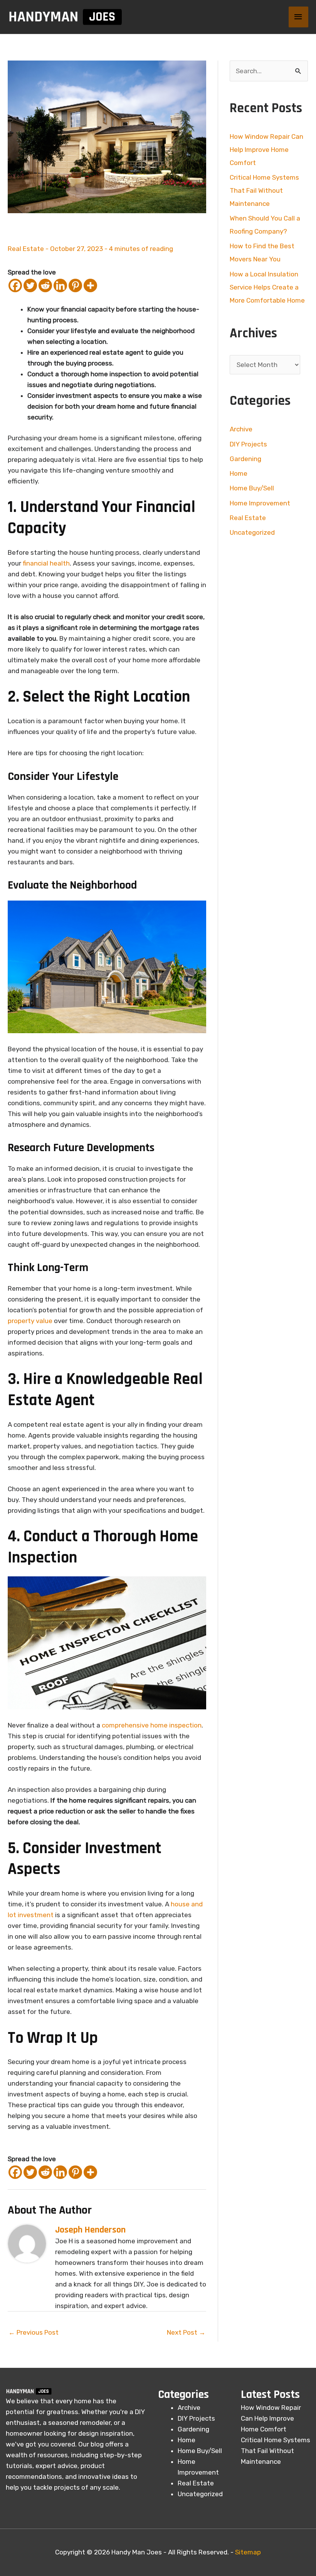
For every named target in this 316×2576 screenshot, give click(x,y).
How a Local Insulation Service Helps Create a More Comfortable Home (267, 287)
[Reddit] (45, 285)
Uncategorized (252, 532)
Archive (241, 429)
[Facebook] (15, 285)
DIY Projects (248, 444)
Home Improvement (260, 503)
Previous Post (34, 2332)
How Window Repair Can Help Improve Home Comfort (266, 150)
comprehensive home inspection (152, 1725)
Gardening (245, 459)
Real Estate (26, 249)
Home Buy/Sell (252, 488)
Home (239, 473)
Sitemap (248, 2552)
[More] (90, 285)
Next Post (186, 2332)
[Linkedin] (60, 285)
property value (30, 1321)
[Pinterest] (75, 285)
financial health (46, 563)
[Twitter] (30, 285)
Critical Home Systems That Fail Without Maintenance (264, 190)
